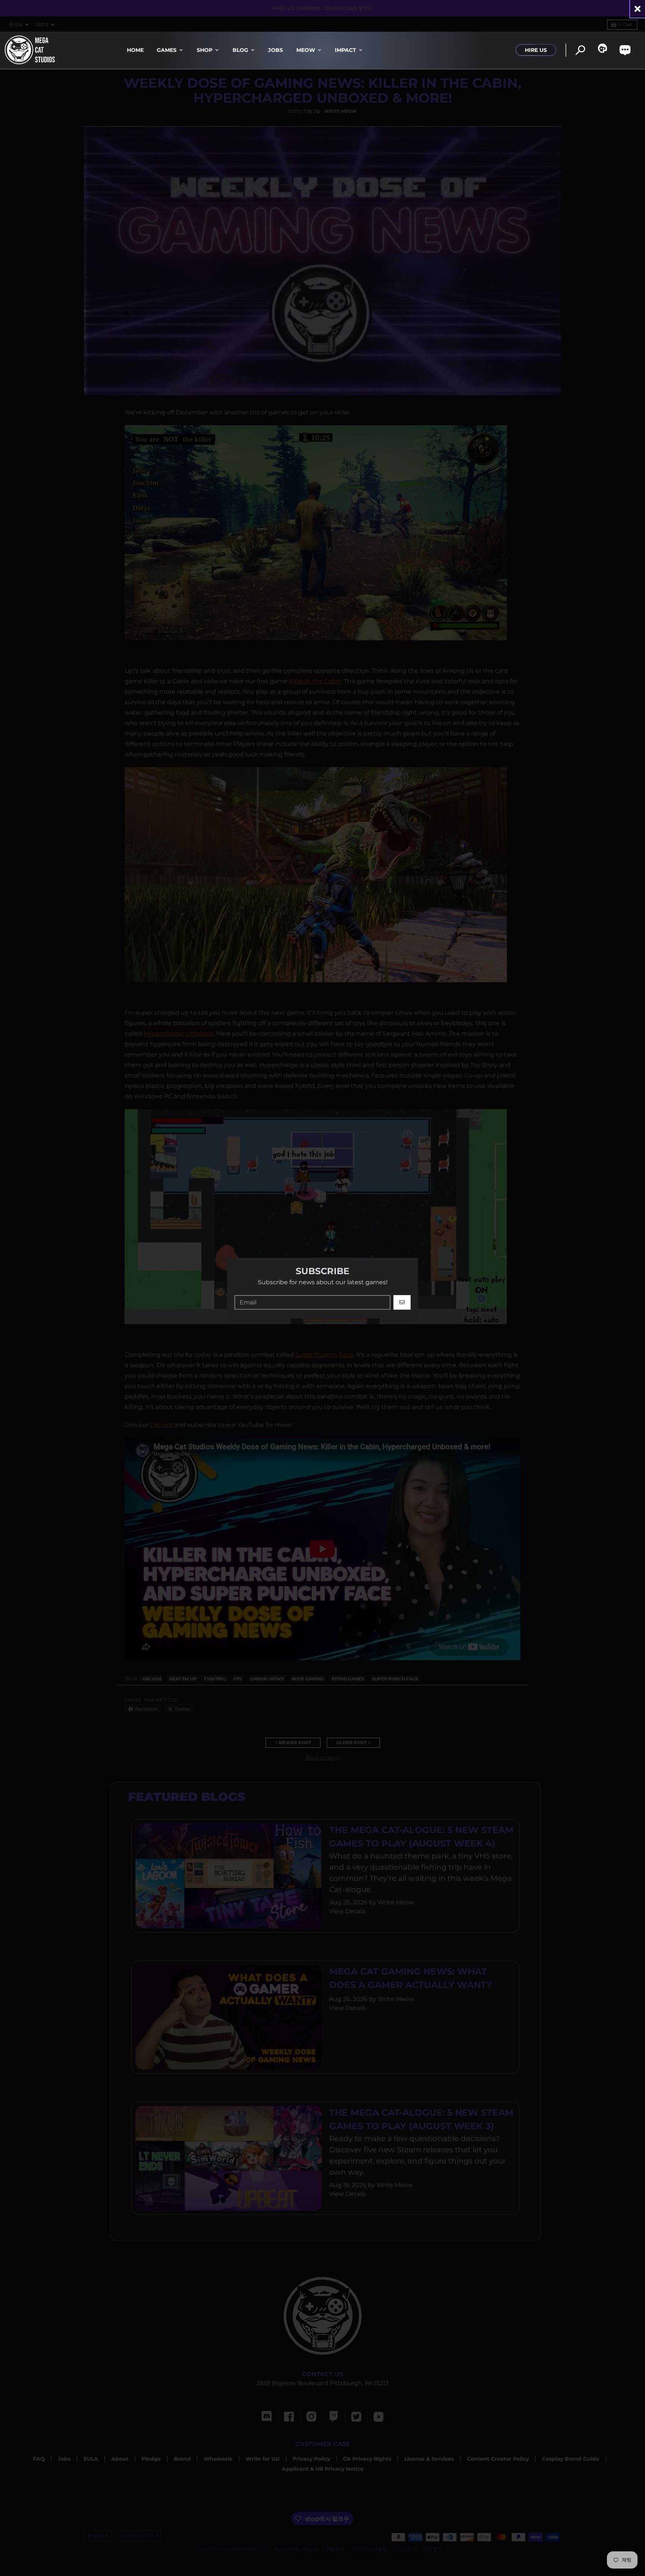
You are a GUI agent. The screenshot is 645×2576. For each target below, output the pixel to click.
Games (167, 50)
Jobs (275, 50)
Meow (306, 50)
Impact (345, 50)
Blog (240, 50)
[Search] (580, 50)
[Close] (638, 9)
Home (135, 50)
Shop (205, 50)
